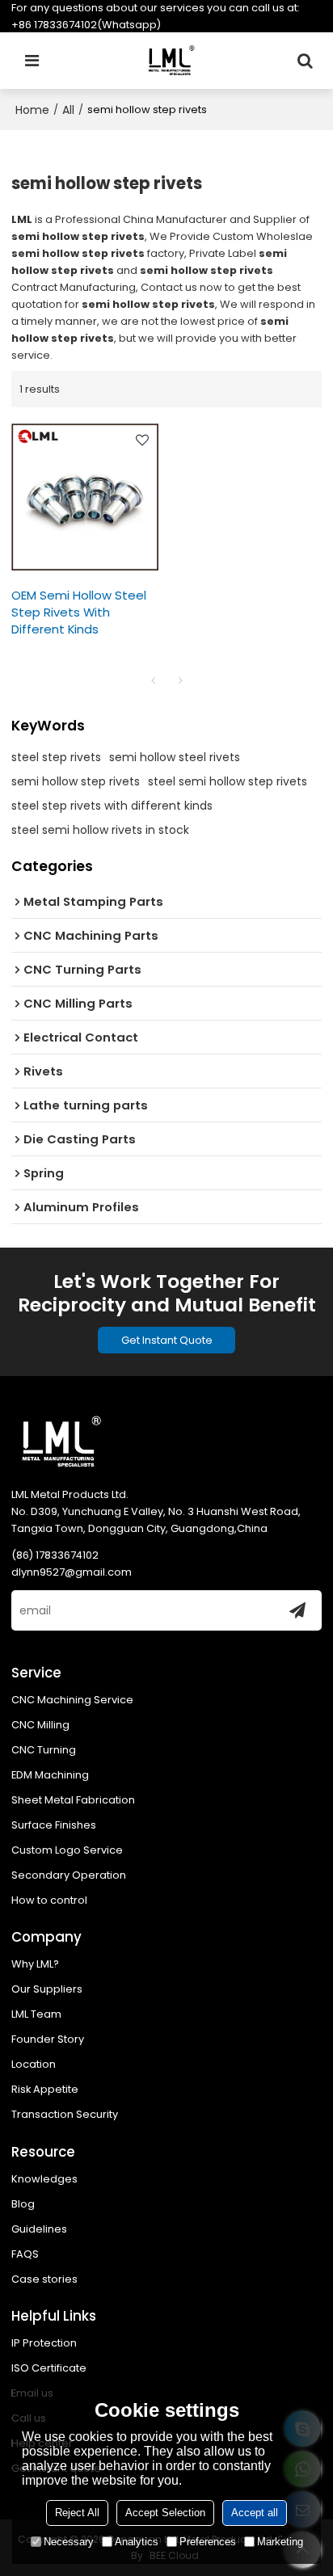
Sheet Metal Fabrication (73, 1800)
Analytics (137, 2542)
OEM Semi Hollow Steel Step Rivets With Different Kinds (79, 612)
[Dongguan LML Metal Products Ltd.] (171, 61)
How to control (49, 1900)
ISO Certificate (49, 2368)
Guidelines (39, 2229)
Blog (23, 2204)
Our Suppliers (47, 1989)
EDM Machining (50, 1775)
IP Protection (44, 2343)
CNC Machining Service (72, 1700)
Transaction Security (65, 2114)
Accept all (255, 2513)
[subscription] (297, 1610)
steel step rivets (56, 757)
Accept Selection (165, 2513)
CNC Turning (44, 1750)
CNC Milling (40, 1725)
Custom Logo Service (67, 1850)
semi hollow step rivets (76, 781)
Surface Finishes (54, 1825)
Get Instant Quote (167, 1340)
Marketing (280, 2542)
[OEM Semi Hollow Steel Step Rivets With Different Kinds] (85, 497)
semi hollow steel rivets (175, 757)
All (68, 110)
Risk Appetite (45, 2089)
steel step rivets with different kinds (112, 806)
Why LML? (35, 1964)
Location (34, 2064)
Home (32, 110)
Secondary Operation (69, 1875)
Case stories (44, 2279)
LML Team (36, 2014)
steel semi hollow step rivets (228, 781)
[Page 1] (153, 680)
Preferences (208, 2542)
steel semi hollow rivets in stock (100, 830)
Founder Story (48, 2039)
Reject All (77, 2513)
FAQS (25, 2254)
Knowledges (44, 2179)
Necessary (69, 2542)
